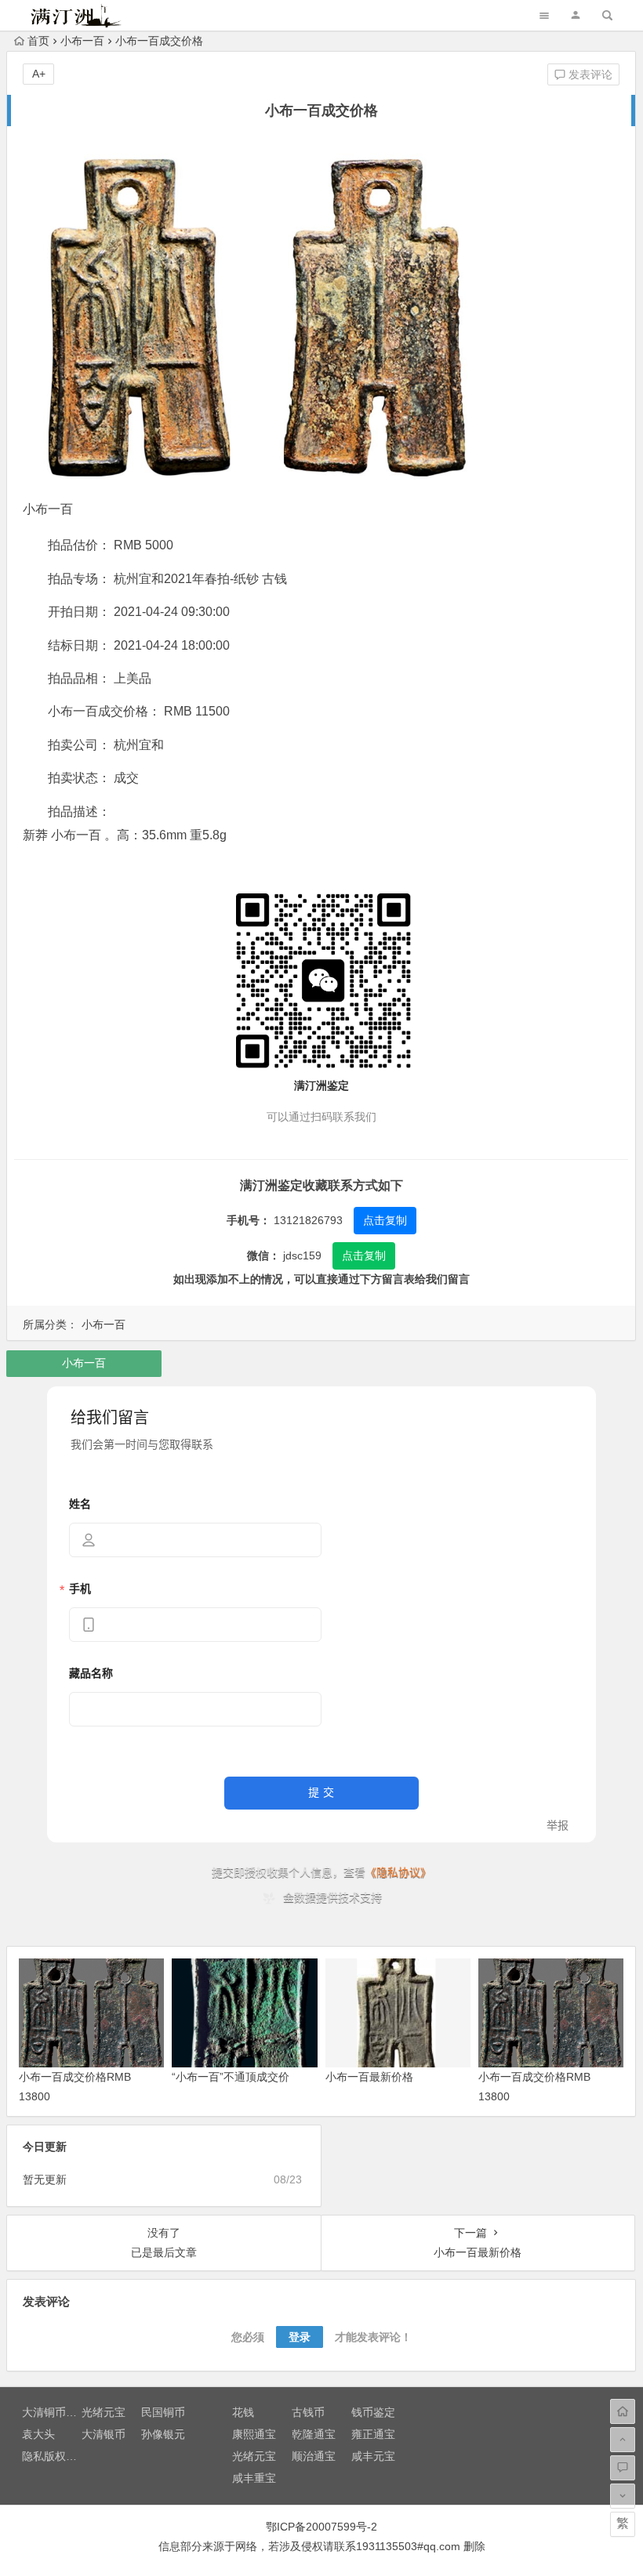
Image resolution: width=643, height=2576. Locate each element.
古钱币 (308, 2412)
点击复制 (385, 1220)
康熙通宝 (254, 2434)
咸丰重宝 (254, 2478)
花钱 (243, 2412)
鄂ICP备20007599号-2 (321, 2527)
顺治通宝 (314, 2456)
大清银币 (104, 2434)
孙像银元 (163, 2434)
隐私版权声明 (55, 2456)
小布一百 (82, 41)
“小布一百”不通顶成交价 (231, 2077)
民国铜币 (163, 2412)
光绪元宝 (104, 2412)
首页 (38, 41)
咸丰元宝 (373, 2456)
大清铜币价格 (55, 2412)
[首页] (623, 2411)
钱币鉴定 (373, 2412)
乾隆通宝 (314, 2434)
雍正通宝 (373, 2434)
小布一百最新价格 (369, 2077)
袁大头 (38, 2434)
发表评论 (589, 74)
